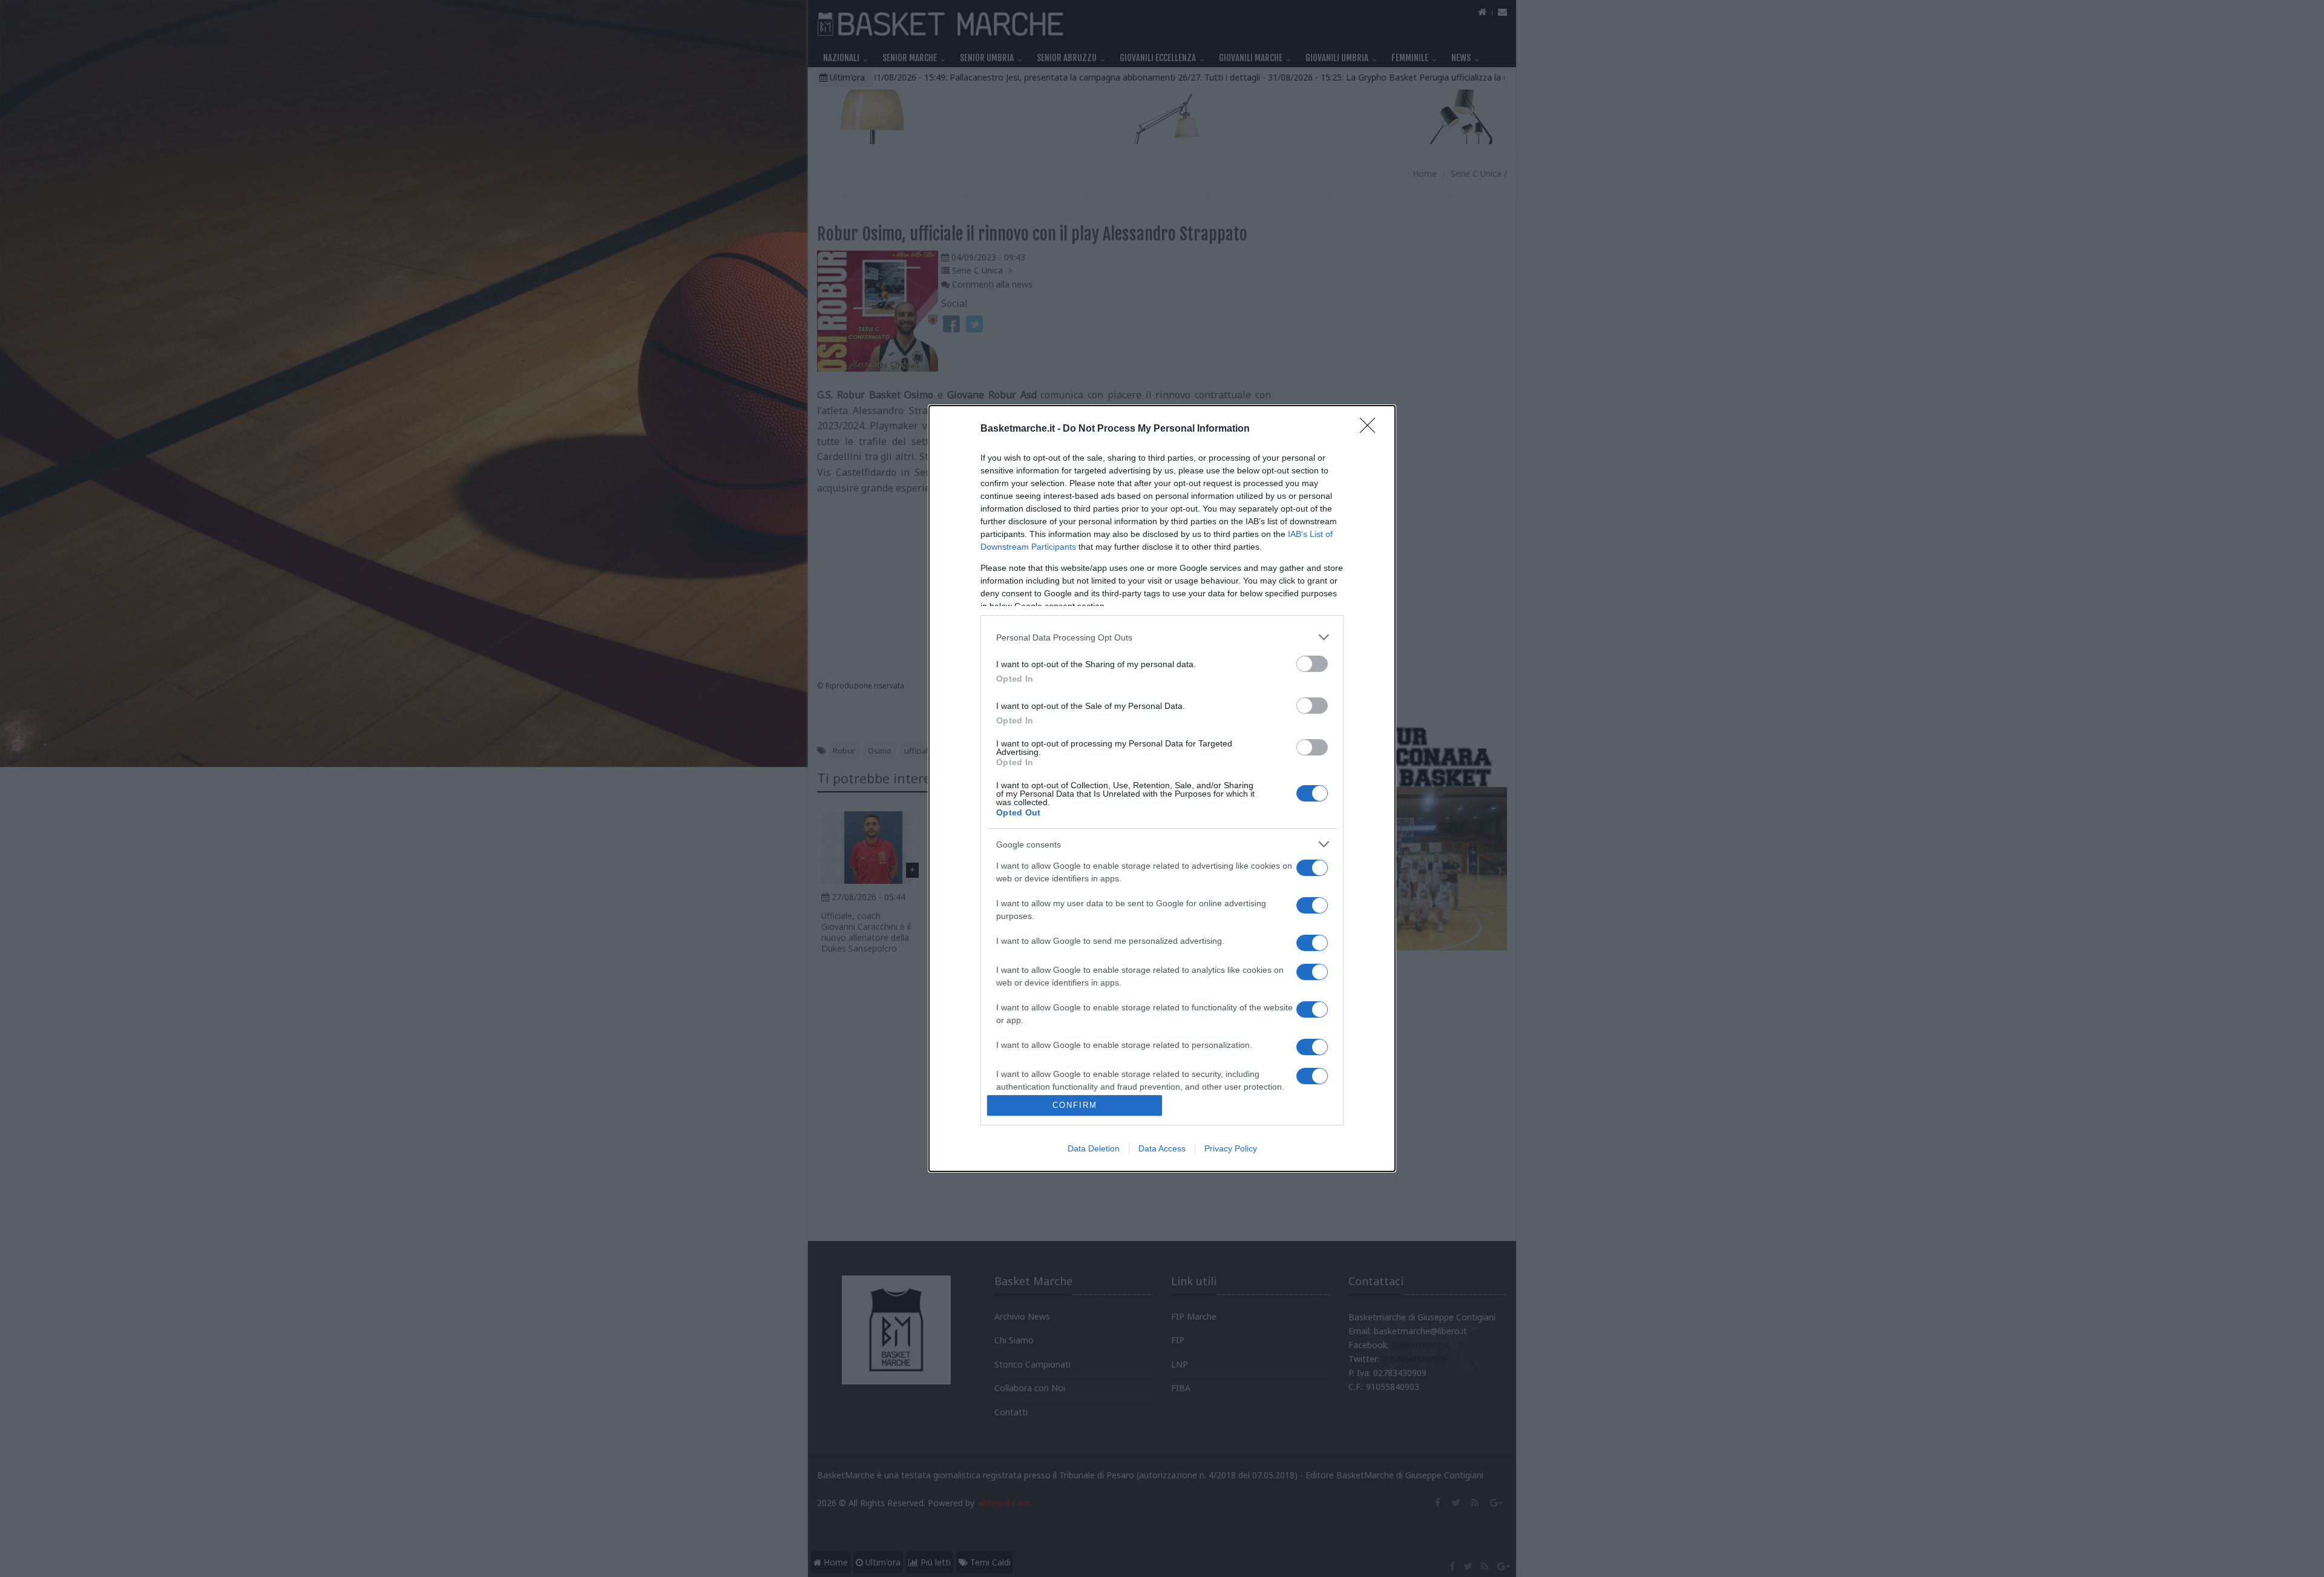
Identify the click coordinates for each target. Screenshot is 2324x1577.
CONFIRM (1075, 1105)
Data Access (1162, 1148)
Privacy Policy (1231, 1148)
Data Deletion (1094, 1148)
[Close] (1371, 429)
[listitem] (1162, 637)
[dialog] (1162, 788)
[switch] (1312, 664)
